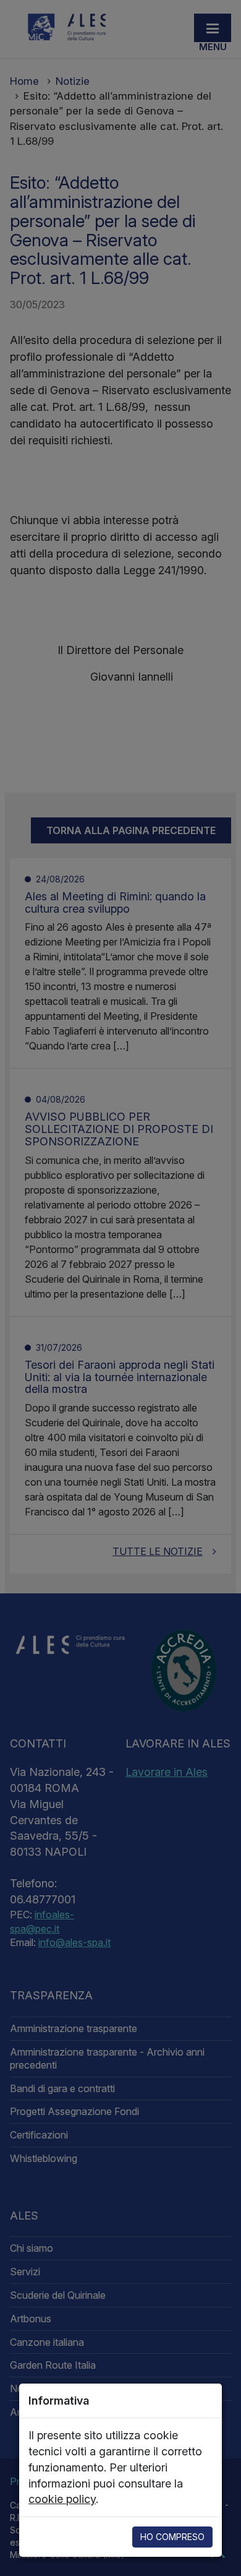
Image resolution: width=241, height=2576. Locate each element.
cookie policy (62, 2499)
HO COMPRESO (172, 2537)
